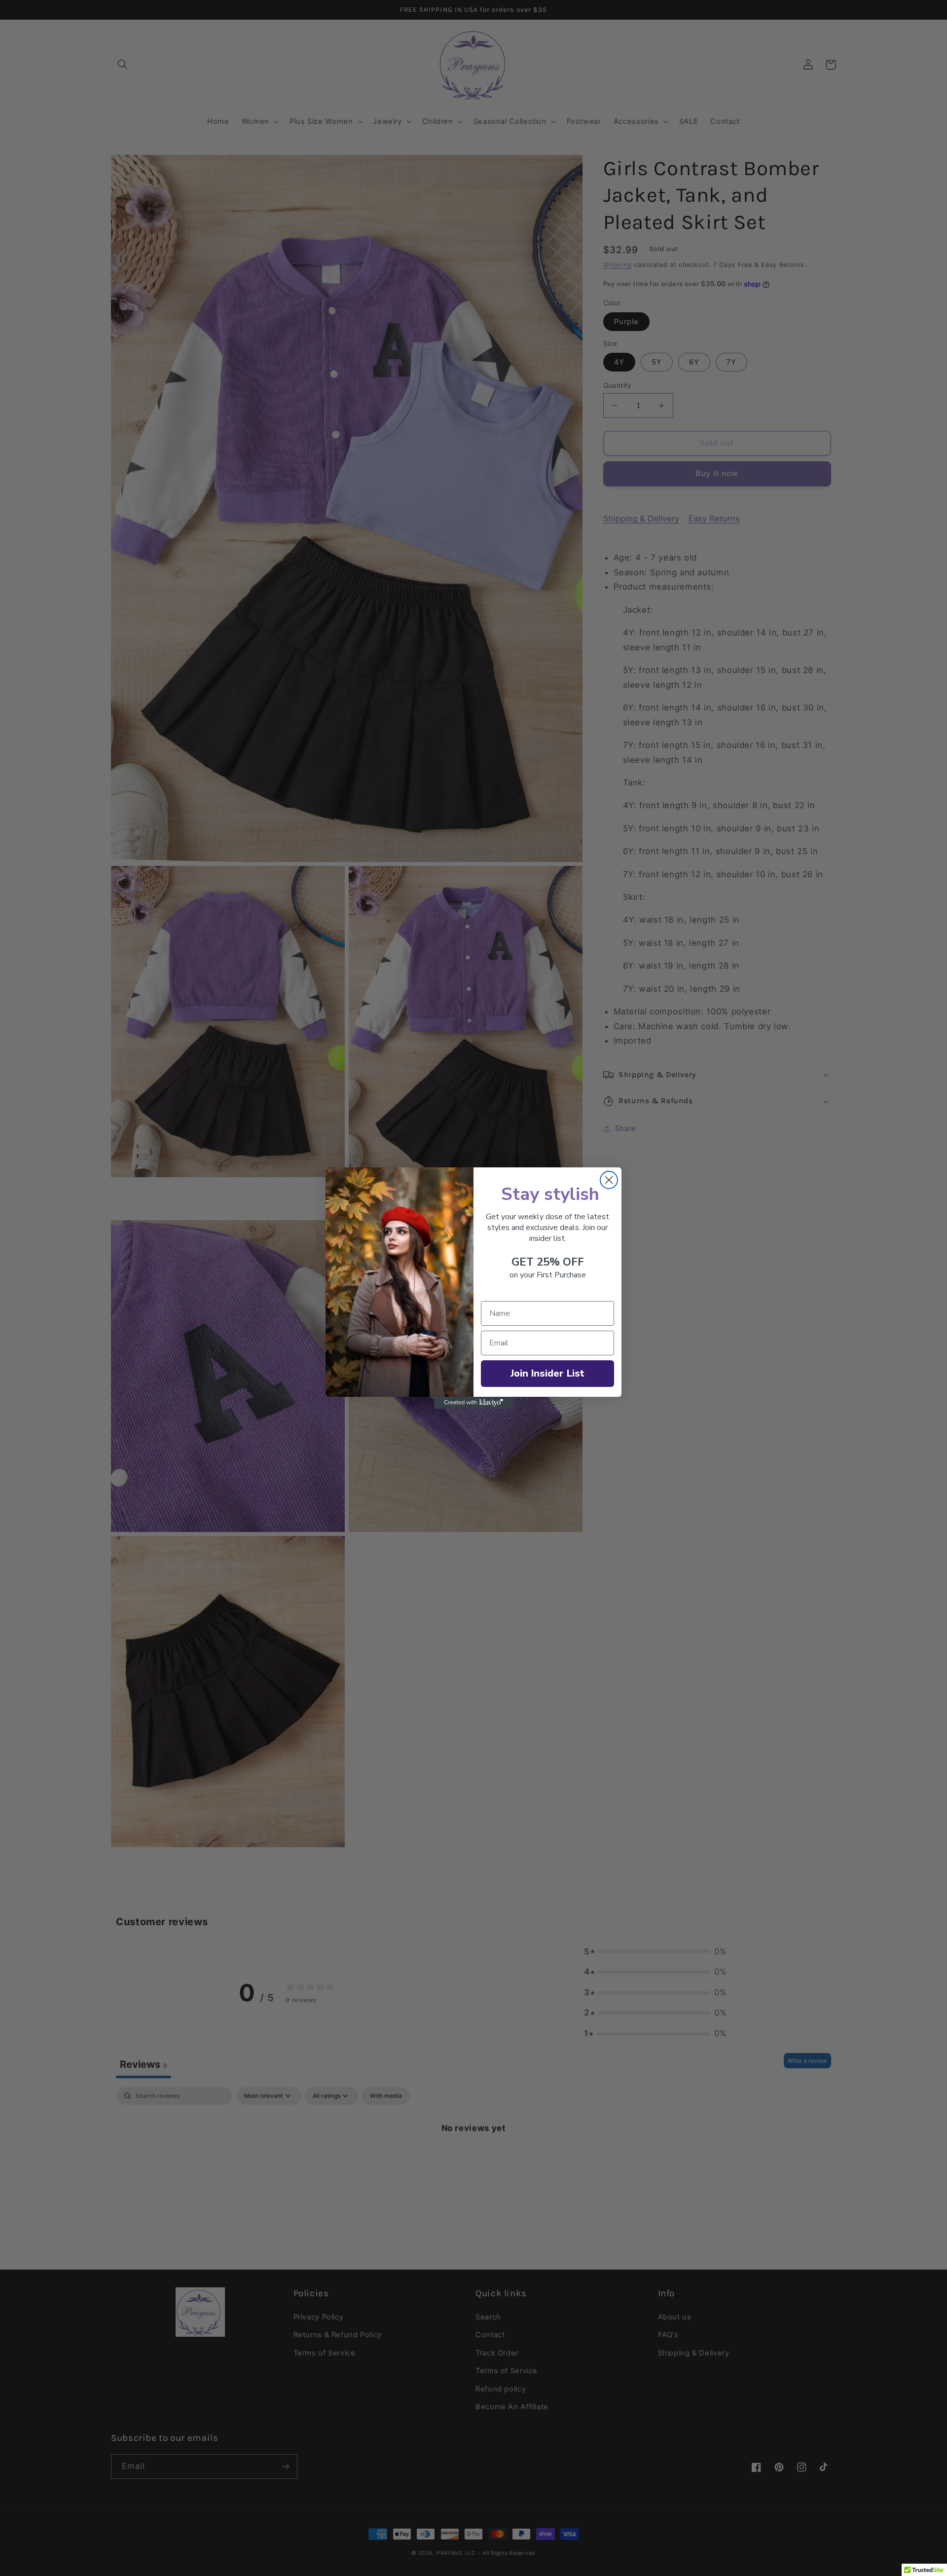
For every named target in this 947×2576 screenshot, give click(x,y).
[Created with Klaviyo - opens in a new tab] (473, 1403)
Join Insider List (547, 1373)
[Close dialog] (609, 1180)
